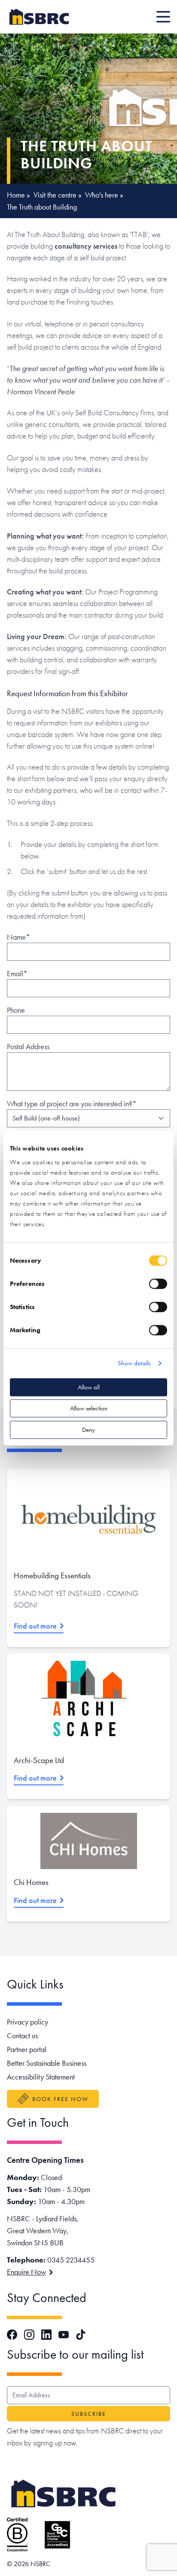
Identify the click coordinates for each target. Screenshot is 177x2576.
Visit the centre (55, 195)
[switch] (158, 1284)
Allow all (89, 1387)
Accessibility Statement (41, 2077)
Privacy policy (27, 2022)
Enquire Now (26, 2272)
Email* (17, 973)
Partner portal (27, 2049)
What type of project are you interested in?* (72, 1104)
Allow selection (89, 1408)
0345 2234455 (71, 2260)
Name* (18, 937)
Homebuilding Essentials (52, 1576)
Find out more (35, 1626)
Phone (16, 1010)
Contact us (22, 2036)
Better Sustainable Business (47, 2063)
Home (16, 195)
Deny (88, 1430)
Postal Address (28, 1046)
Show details (134, 1363)
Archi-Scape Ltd (39, 1760)
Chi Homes (31, 1882)
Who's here (102, 195)
